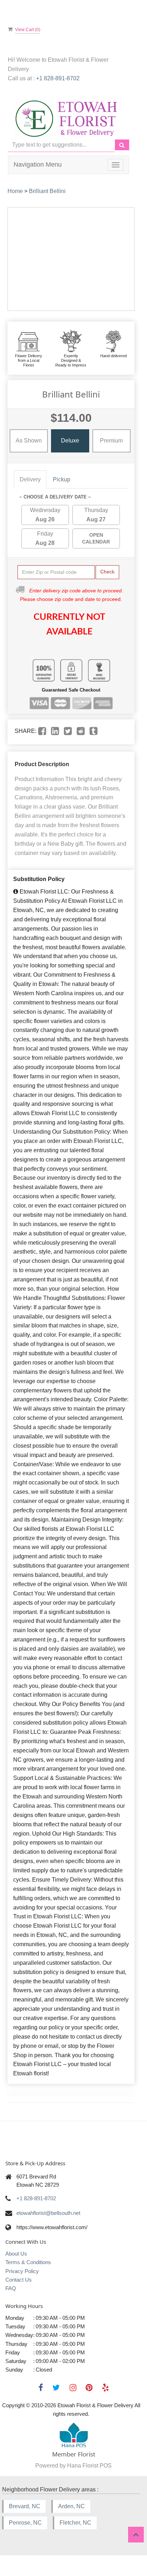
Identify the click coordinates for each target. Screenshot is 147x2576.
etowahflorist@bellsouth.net (48, 2213)
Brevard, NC (25, 2506)
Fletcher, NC (75, 2523)
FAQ (11, 2288)
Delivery (30, 479)
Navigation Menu (38, 165)
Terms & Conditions (28, 2262)
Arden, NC (72, 2506)
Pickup (62, 479)
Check (107, 572)
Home (15, 191)
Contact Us (19, 2280)
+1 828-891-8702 (58, 78)
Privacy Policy (22, 2271)
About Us (16, 2254)
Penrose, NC (25, 2523)
